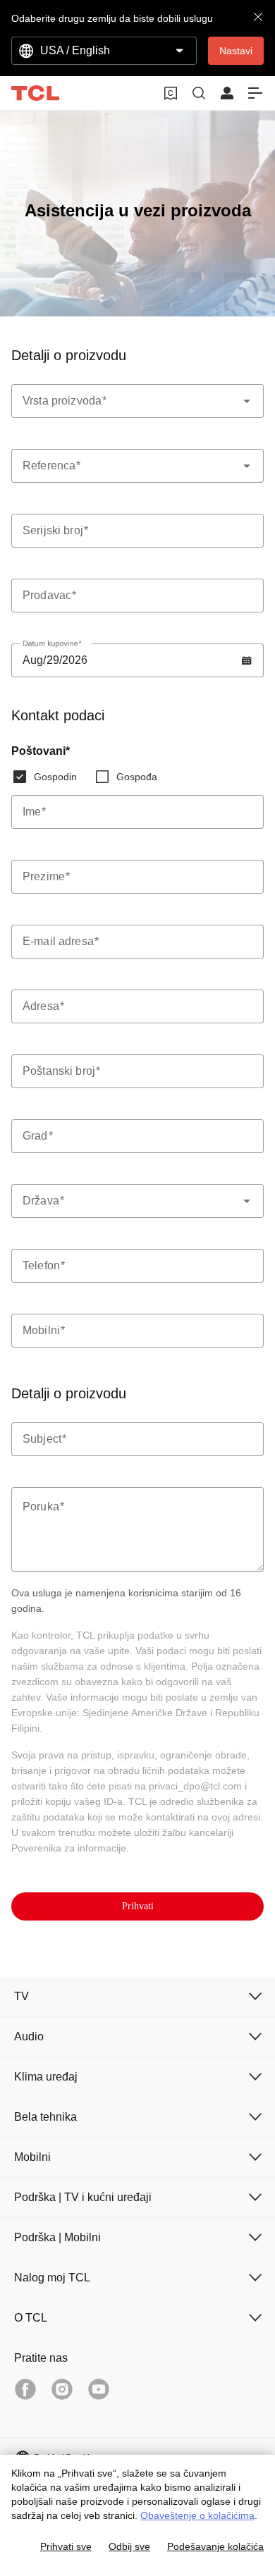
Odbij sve (129, 2546)
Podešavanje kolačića (215, 2546)
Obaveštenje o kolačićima (197, 2515)
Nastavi (236, 51)
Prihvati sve (66, 2546)
